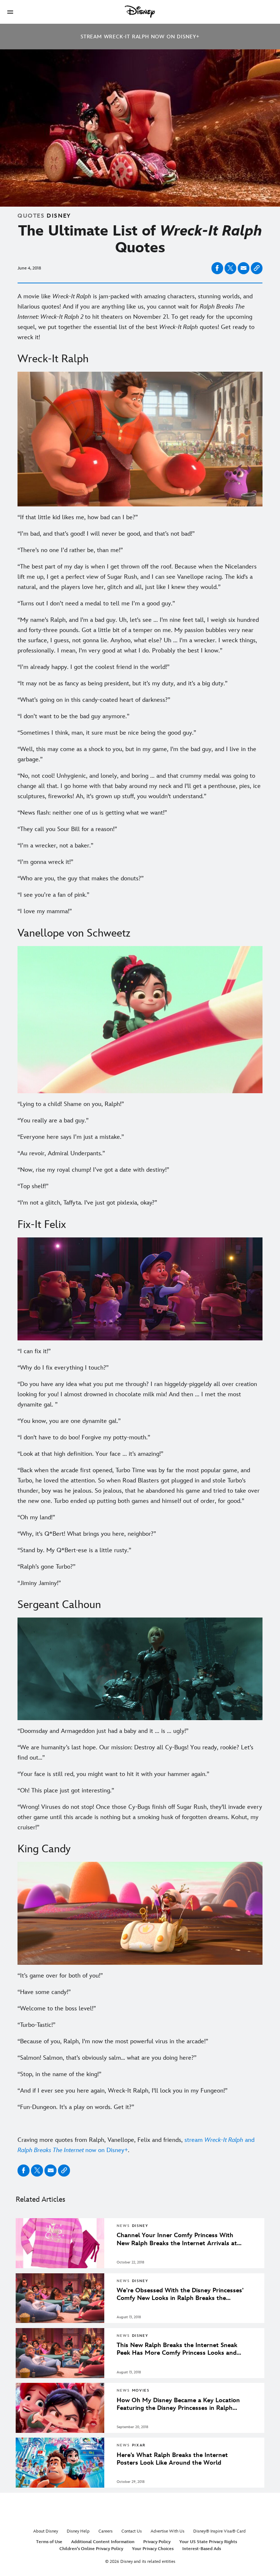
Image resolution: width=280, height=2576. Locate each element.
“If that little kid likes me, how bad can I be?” (78, 517)
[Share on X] (230, 268)
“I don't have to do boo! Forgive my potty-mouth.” (84, 1438)
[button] (10, 12)
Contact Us (132, 2531)
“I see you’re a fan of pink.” (53, 895)
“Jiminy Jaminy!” (39, 1583)
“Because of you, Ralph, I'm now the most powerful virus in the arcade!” (113, 2041)
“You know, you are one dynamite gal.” (69, 1421)
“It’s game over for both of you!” (60, 1976)
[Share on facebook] (217, 268)
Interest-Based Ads (202, 2549)
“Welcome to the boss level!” (57, 2009)
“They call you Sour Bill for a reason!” (67, 829)
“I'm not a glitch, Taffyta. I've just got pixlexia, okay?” (87, 1203)
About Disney (46, 2531)
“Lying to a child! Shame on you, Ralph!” (71, 1104)
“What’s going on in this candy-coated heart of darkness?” (94, 700)
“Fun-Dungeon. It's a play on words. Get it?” (76, 2107)
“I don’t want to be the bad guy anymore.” (73, 716)
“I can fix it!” (34, 1351)
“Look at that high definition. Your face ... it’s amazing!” (90, 1454)
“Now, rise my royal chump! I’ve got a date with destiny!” (93, 1170)
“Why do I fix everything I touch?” (63, 1368)
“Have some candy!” (44, 1992)
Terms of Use (49, 2542)
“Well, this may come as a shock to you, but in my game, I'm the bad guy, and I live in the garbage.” (137, 754)
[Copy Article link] (257, 268)
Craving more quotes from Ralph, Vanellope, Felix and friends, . (136, 2145)
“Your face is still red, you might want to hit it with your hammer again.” (113, 1774)
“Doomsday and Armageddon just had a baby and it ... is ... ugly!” (103, 1731)
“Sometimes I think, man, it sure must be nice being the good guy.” (107, 733)
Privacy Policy (157, 2542)
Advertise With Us (168, 2531)
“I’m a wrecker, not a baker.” (55, 846)
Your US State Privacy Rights (208, 2542)
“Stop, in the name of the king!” (59, 2074)
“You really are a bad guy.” (53, 1121)
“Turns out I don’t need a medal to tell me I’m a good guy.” (96, 604)
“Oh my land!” (36, 1517)
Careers (106, 2531)
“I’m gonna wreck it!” (45, 862)
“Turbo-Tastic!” (36, 2025)
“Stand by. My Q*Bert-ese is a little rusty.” (74, 1550)
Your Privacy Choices (153, 2549)
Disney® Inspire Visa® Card (219, 2531)
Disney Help (78, 2531)
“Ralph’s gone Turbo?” (46, 1567)
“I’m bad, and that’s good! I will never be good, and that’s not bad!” (106, 534)
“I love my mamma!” (45, 911)
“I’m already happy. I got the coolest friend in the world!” (94, 667)
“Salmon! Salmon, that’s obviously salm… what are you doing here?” (107, 2058)
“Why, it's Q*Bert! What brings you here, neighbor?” (87, 1534)
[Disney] (140, 12)
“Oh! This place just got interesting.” (66, 1791)
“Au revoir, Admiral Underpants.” (61, 1153)
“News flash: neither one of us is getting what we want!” (92, 813)
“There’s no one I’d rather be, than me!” (70, 550)
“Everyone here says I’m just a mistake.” (71, 1137)
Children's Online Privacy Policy (91, 2549)
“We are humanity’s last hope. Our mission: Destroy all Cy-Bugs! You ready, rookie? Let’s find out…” (135, 1753)
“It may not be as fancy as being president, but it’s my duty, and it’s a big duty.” (122, 684)
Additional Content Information (103, 2542)
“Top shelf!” (33, 1186)
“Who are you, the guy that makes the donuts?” (81, 879)
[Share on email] (244, 268)
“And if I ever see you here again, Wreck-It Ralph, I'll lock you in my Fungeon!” (122, 2091)
